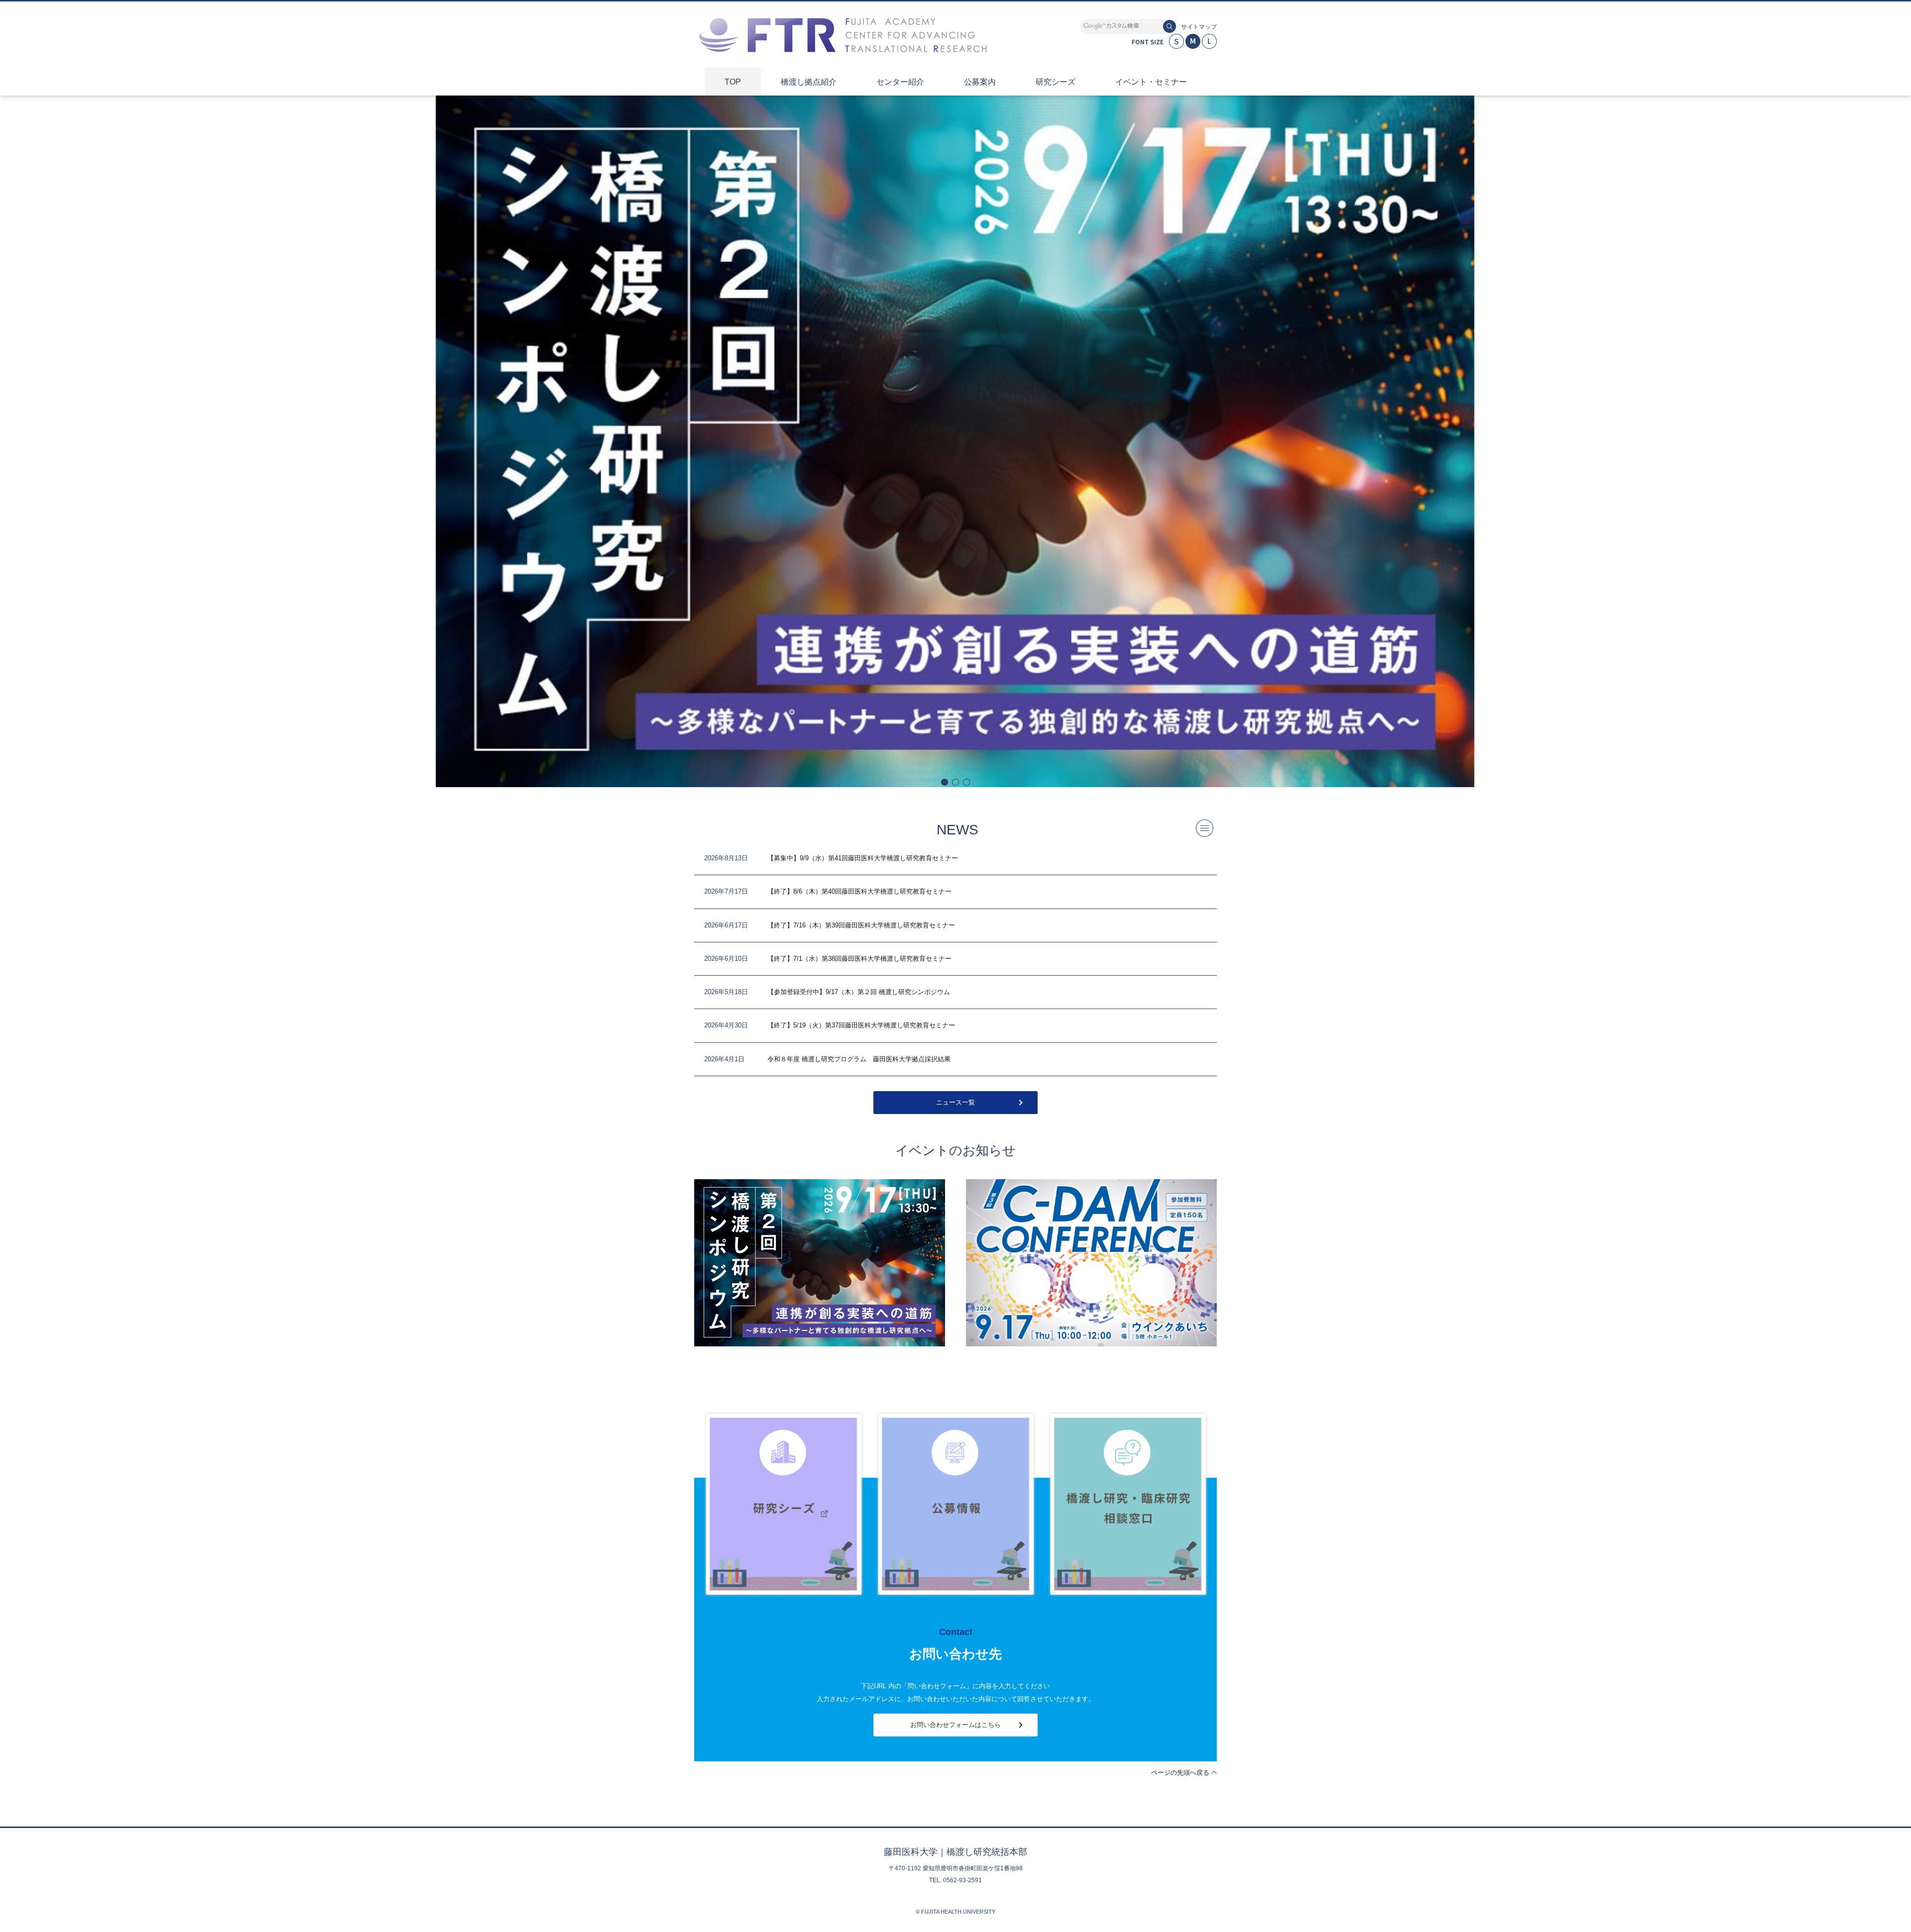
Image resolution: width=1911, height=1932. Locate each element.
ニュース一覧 (955, 1102)
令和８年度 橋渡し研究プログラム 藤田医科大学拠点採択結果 (859, 1059)
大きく (1209, 41)
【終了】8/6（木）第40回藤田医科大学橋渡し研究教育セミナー (859, 891)
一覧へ (1205, 828)
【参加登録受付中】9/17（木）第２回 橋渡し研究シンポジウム (859, 992)
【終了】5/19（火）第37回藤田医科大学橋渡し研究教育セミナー (861, 1025)
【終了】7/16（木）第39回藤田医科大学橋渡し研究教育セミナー (861, 925)
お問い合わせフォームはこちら (955, 1725)
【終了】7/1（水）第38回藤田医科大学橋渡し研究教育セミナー (859, 959)
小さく (1176, 41)
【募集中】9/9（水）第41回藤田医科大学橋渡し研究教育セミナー (863, 858)
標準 (1193, 41)
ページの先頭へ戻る (1180, 1773)
